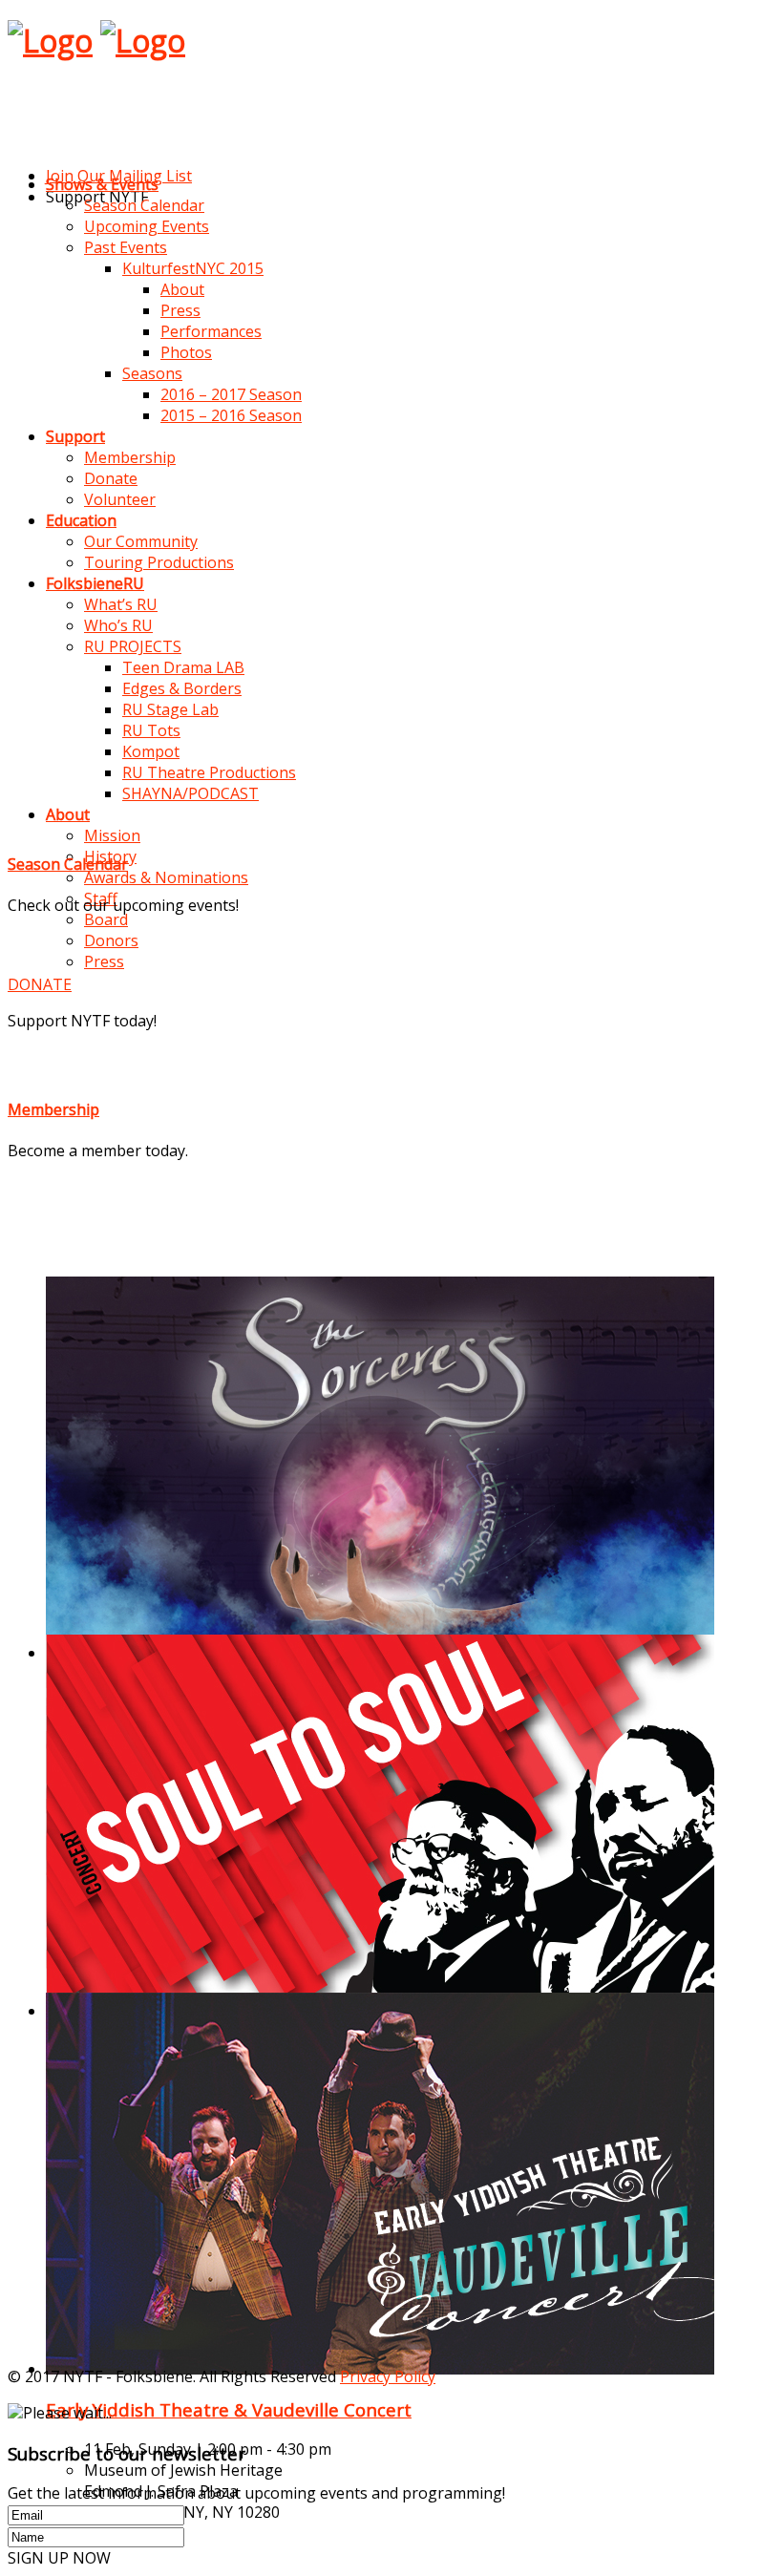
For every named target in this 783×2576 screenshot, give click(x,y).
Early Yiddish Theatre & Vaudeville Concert (229, 2409)
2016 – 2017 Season (231, 394)
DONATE (40, 984)
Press (180, 310)
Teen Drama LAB (183, 667)
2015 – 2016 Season (231, 415)
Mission (112, 835)
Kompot (151, 751)
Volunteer (120, 499)
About (182, 289)
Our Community (141, 541)
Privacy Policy (388, 2376)
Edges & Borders (182, 688)
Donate (111, 478)
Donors (111, 940)
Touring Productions (159, 562)
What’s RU (121, 604)
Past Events (126, 247)
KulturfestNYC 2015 (193, 268)
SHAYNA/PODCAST (190, 793)
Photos (186, 352)
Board (106, 919)
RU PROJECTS (133, 646)
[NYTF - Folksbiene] (50, 41)
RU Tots (151, 730)
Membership (130, 457)
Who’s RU (118, 625)
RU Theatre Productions (209, 772)
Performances (211, 331)
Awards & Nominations (166, 877)
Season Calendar (144, 205)
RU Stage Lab (170, 709)
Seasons (152, 373)
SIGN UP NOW (59, 2558)
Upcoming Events (147, 226)
